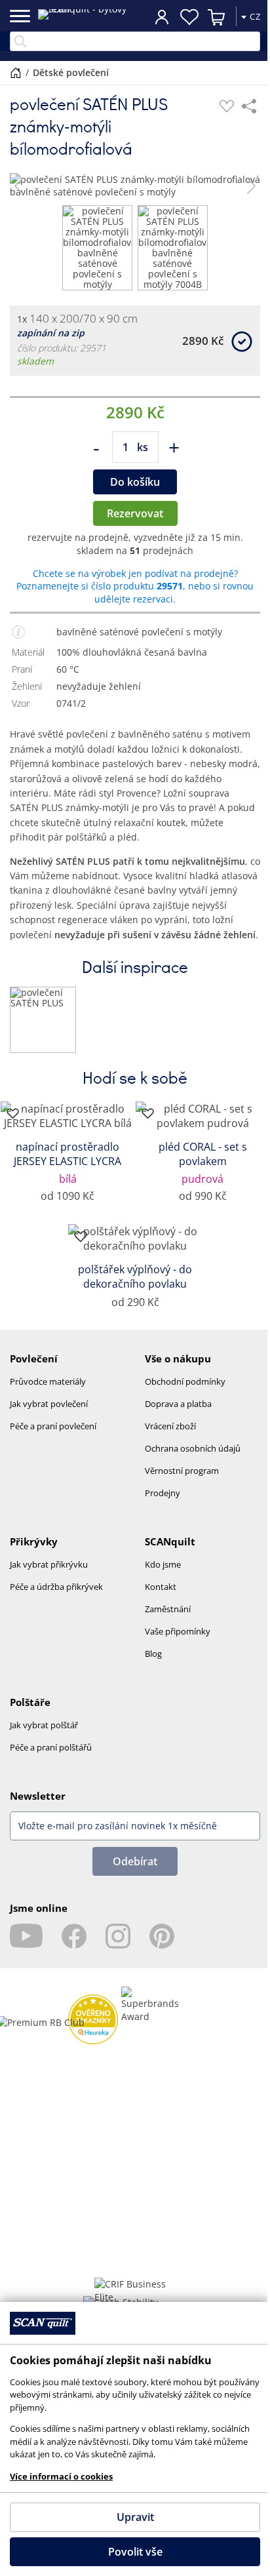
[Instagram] (118, 1936)
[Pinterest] (162, 1936)
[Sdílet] (249, 106)
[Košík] (217, 17)
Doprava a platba (178, 1404)
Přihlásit (162, 16)
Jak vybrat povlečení (49, 1404)
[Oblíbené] (227, 106)
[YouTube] (26, 1936)
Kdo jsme (163, 1564)
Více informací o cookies (61, 2476)
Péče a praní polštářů (51, 1747)
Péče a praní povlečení (53, 1426)
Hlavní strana (16, 73)
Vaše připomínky (178, 1631)
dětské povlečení (71, 72)
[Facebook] (74, 1936)
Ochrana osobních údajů (193, 1448)
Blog (153, 1654)
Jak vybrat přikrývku (49, 1564)
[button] (19, 186)
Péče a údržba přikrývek (56, 1587)
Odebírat (135, 1861)
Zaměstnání (168, 1609)
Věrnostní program (182, 1471)
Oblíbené (189, 17)
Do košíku (135, 482)
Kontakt (161, 1587)
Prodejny (163, 1493)
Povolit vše (135, 2552)
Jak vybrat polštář (44, 1725)
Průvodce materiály (48, 1381)
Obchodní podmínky (185, 1381)
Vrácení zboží (170, 1426)
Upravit (135, 2517)
